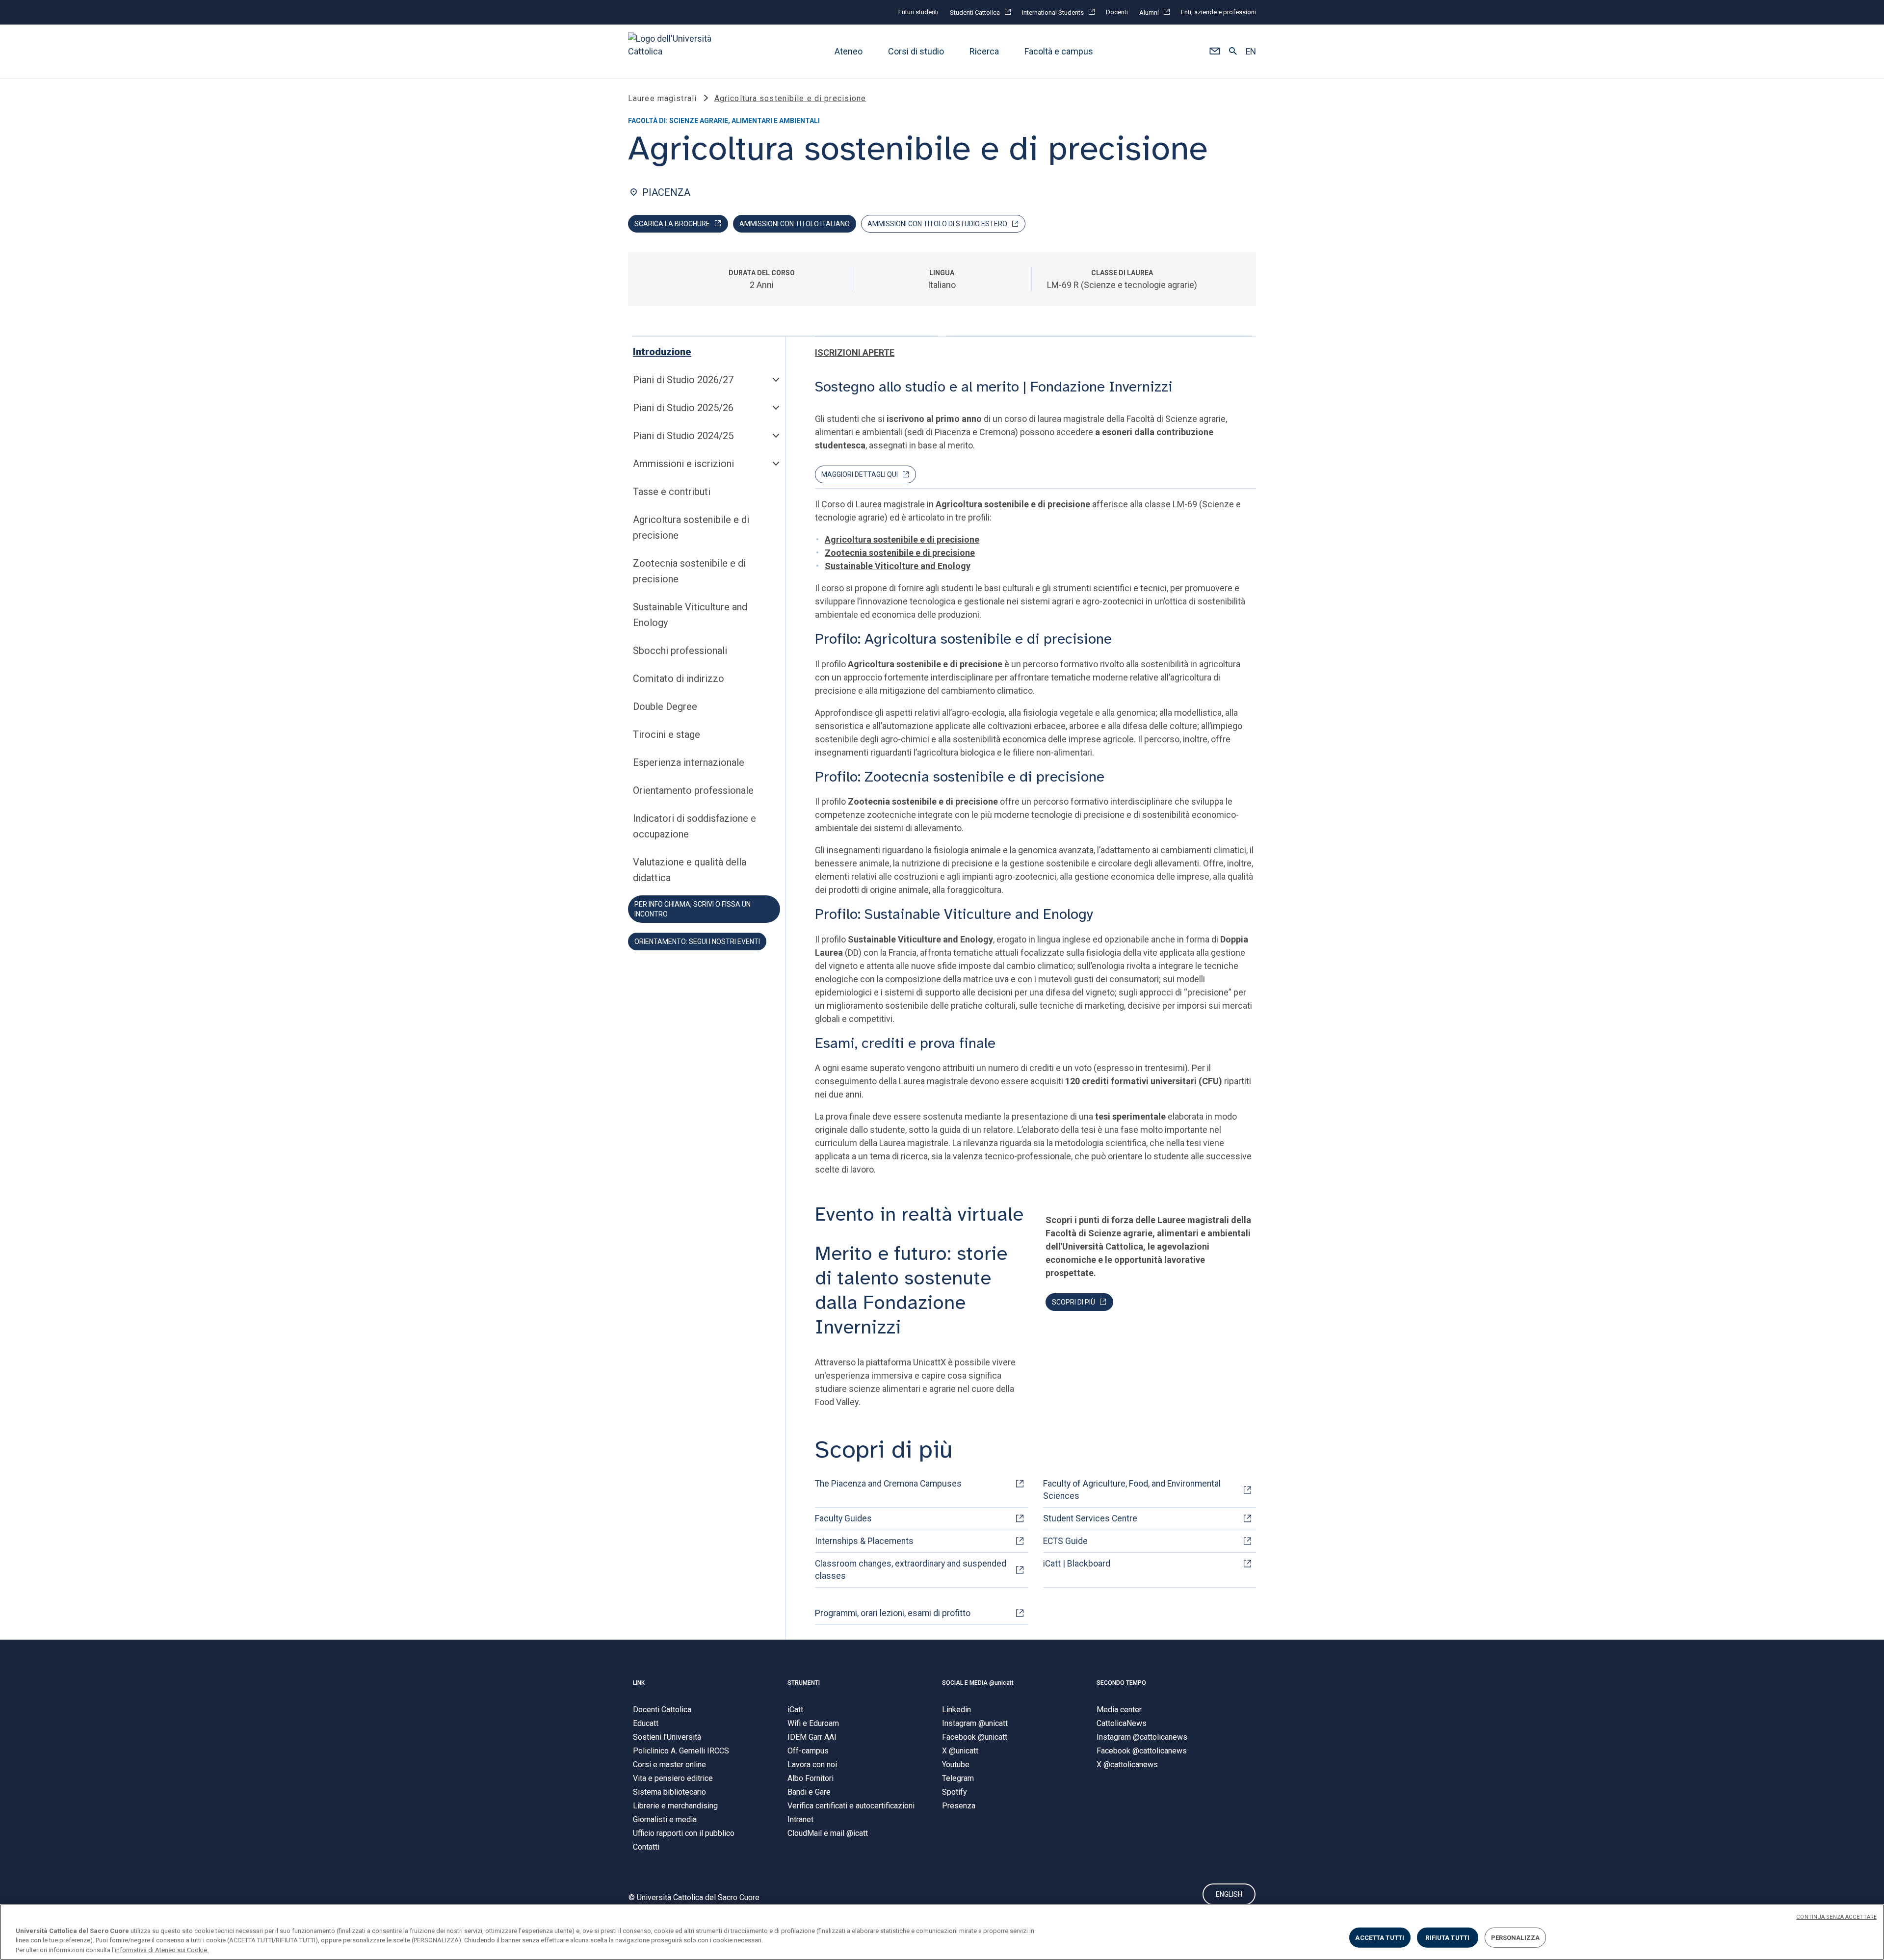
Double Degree (665, 706)
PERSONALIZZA (1516, 1937)
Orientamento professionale (693, 790)
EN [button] (1251, 52)
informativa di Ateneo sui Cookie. (162, 1950)
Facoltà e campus (1059, 51)
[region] (942, 1932)
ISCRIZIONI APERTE (855, 353)
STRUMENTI (804, 1683)
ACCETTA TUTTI (1380, 1937)
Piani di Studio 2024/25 (683, 436)
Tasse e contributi (672, 492)
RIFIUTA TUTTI (1447, 1937)
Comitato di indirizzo (679, 679)
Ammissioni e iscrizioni (683, 464)
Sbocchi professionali (680, 651)
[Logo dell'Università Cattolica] (674, 51)
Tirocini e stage (667, 734)
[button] (1215, 52)
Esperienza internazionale (689, 762)
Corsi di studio (916, 51)
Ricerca (984, 51)
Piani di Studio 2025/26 (683, 408)
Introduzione (662, 352)
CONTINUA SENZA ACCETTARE (1836, 1917)
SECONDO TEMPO (1121, 1683)
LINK (639, 1683)
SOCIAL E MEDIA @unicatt (978, 1683)
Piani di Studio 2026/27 (683, 380)
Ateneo (849, 51)
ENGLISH (1229, 1894)
